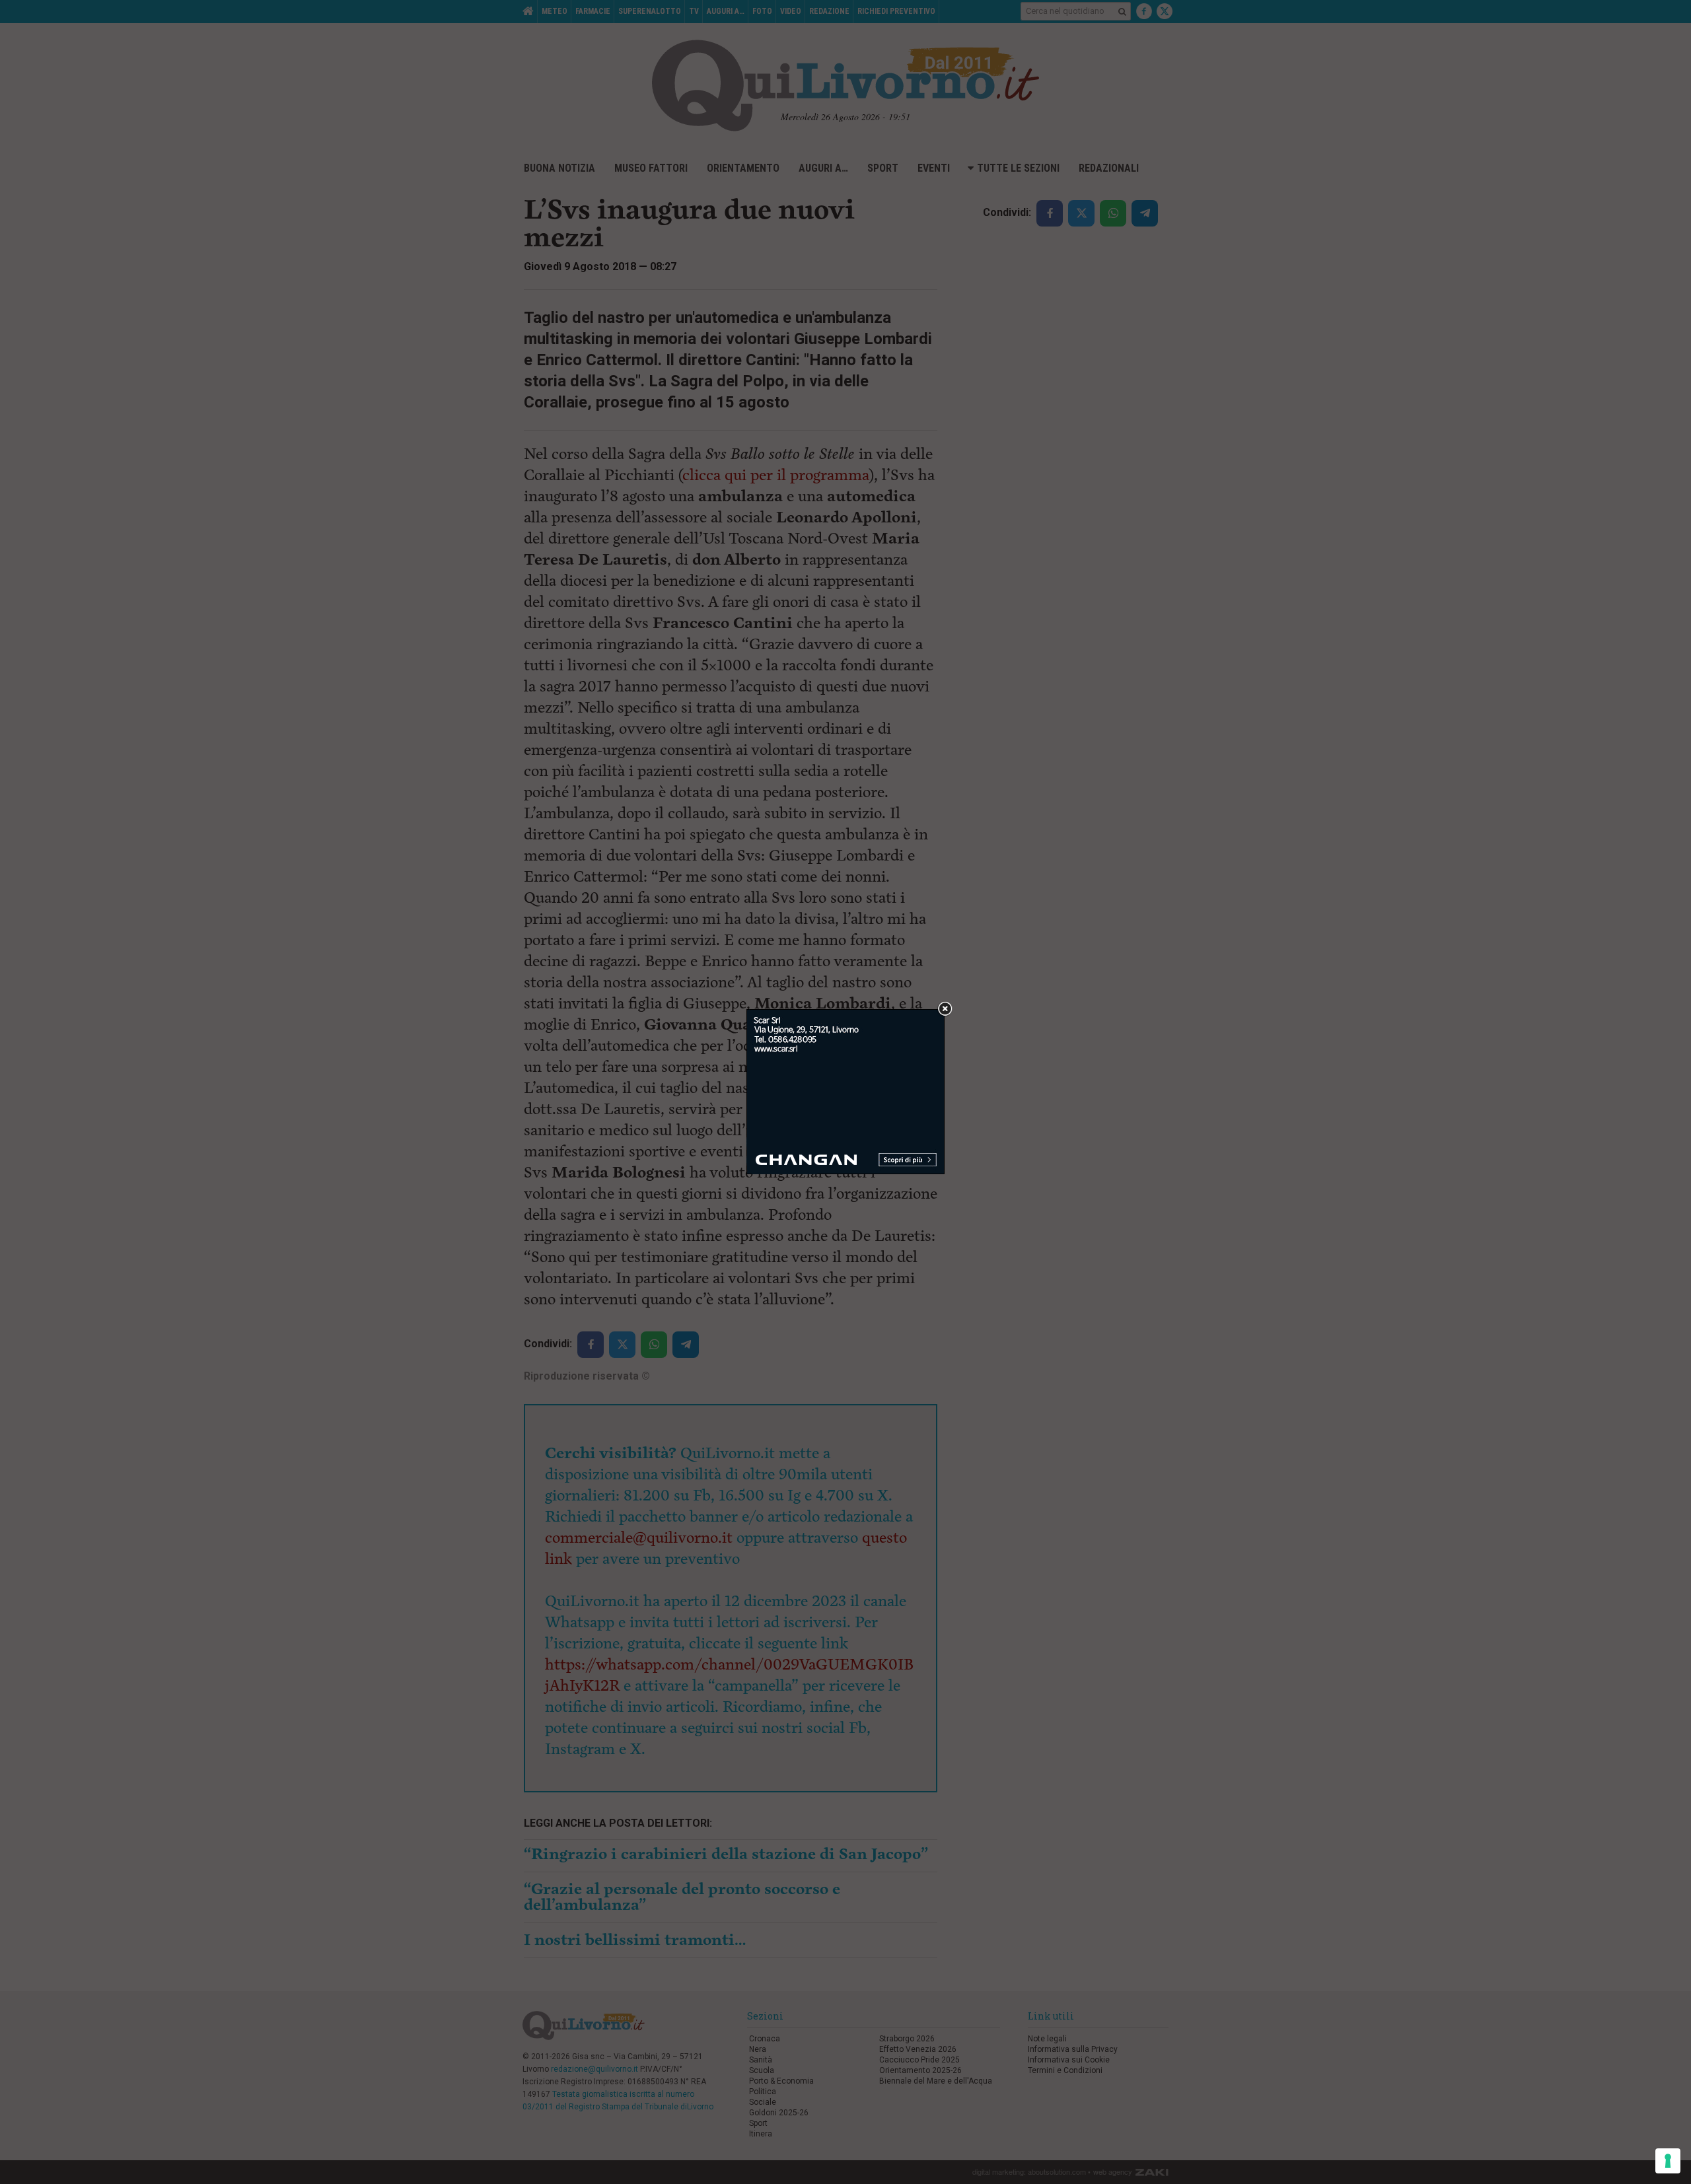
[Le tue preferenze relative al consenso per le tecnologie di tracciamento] (1668, 2161)
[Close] (945, 1009)
